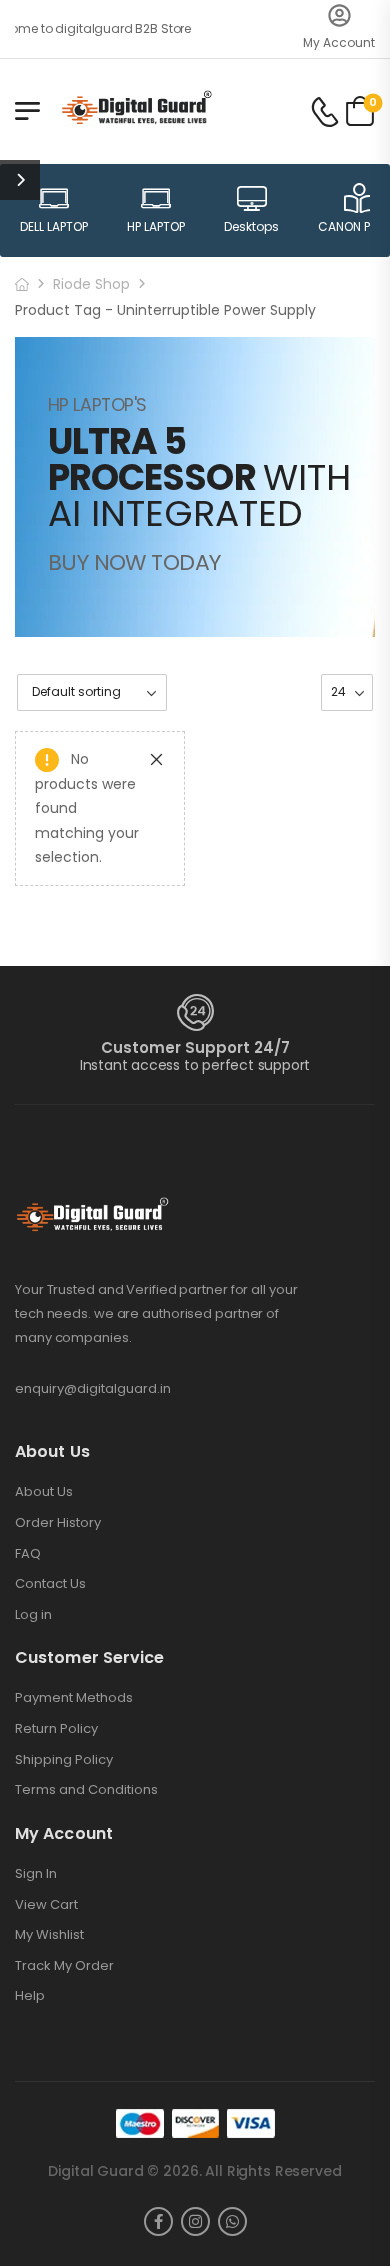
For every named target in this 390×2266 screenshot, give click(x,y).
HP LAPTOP (156, 226)
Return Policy (56, 1729)
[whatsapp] (232, 2221)
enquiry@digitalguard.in (93, 1388)
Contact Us (50, 1584)
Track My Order (64, 1966)
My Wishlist (49, 1935)
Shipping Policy (64, 1760)
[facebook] (158, 2221)
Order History (58, 1523)
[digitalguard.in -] (136, 110)
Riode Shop (91, 284)
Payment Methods (74, 1698)
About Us (44, 1492)
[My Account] (339, 15)
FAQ (28, 1554)
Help (30, 1996)
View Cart (46, 1905)
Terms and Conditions (86, 1790)
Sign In (36, 1874)
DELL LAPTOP (54, 226)
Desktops (251, 226)
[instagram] (195, 2221)
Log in (33, 1615)
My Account (339, 42)
